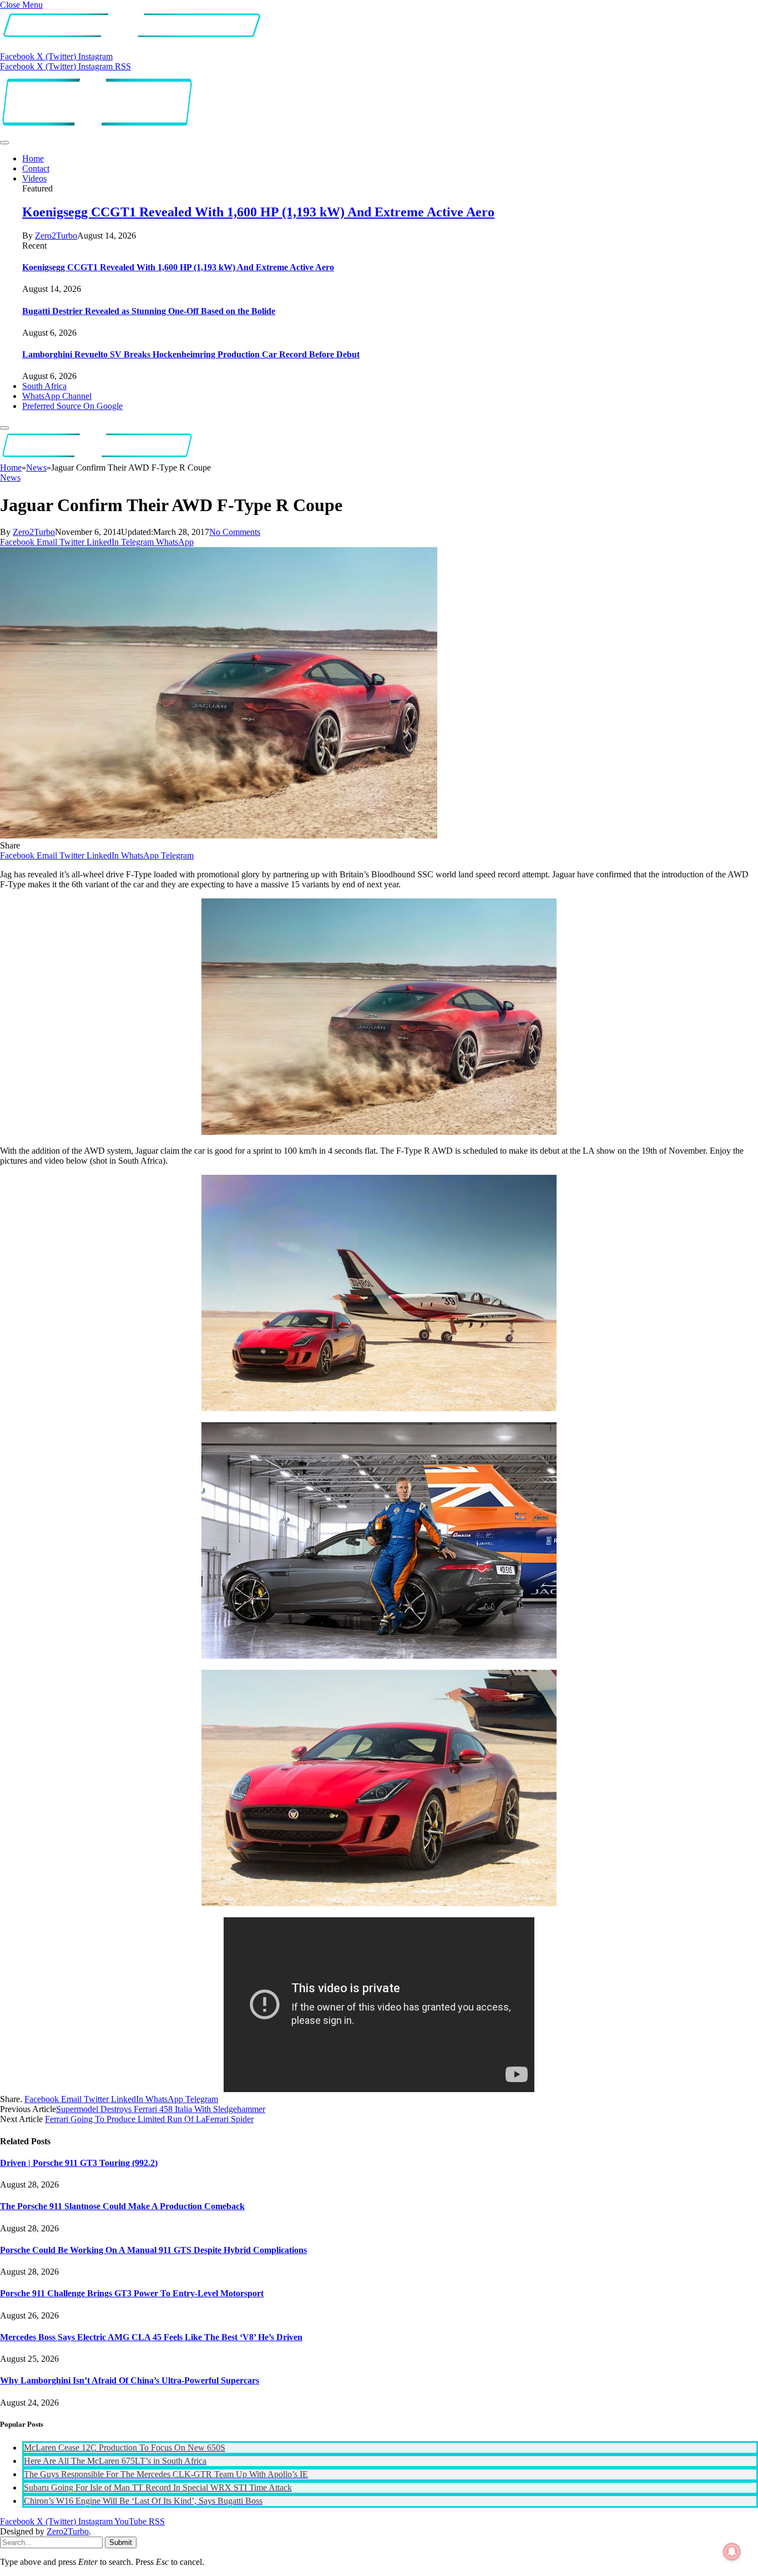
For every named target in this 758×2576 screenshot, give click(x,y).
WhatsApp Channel (57, 396)
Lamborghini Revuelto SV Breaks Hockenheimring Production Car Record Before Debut (191, 354)
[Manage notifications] (732, 2552)
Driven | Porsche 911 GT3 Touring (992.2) (79, 2163)
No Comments (235, 532)
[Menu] (4, 143)
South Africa (44, 386)
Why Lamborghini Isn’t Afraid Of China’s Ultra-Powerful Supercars (130, 2380)
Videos (34, 178)
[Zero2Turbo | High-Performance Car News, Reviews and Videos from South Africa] (97, 130)
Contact (36, 168)
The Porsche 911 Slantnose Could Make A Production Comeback (122, 2206)
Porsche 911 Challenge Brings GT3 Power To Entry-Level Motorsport (132, 2293)
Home (33, 158)
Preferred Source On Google (72, 406)
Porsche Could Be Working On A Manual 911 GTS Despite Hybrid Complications (153, 2250)
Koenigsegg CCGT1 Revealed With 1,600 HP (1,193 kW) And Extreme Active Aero (258, 212)
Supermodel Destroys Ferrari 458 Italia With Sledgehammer (161, 2109)
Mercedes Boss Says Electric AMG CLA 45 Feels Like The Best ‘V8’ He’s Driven (151, 2337)
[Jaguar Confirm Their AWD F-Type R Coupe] (219, 835)
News (10, 478)
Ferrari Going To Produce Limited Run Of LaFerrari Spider (149, 2119)
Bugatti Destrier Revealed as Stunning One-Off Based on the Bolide (149, 311)
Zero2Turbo (56, 236)
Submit (121, 2542)
